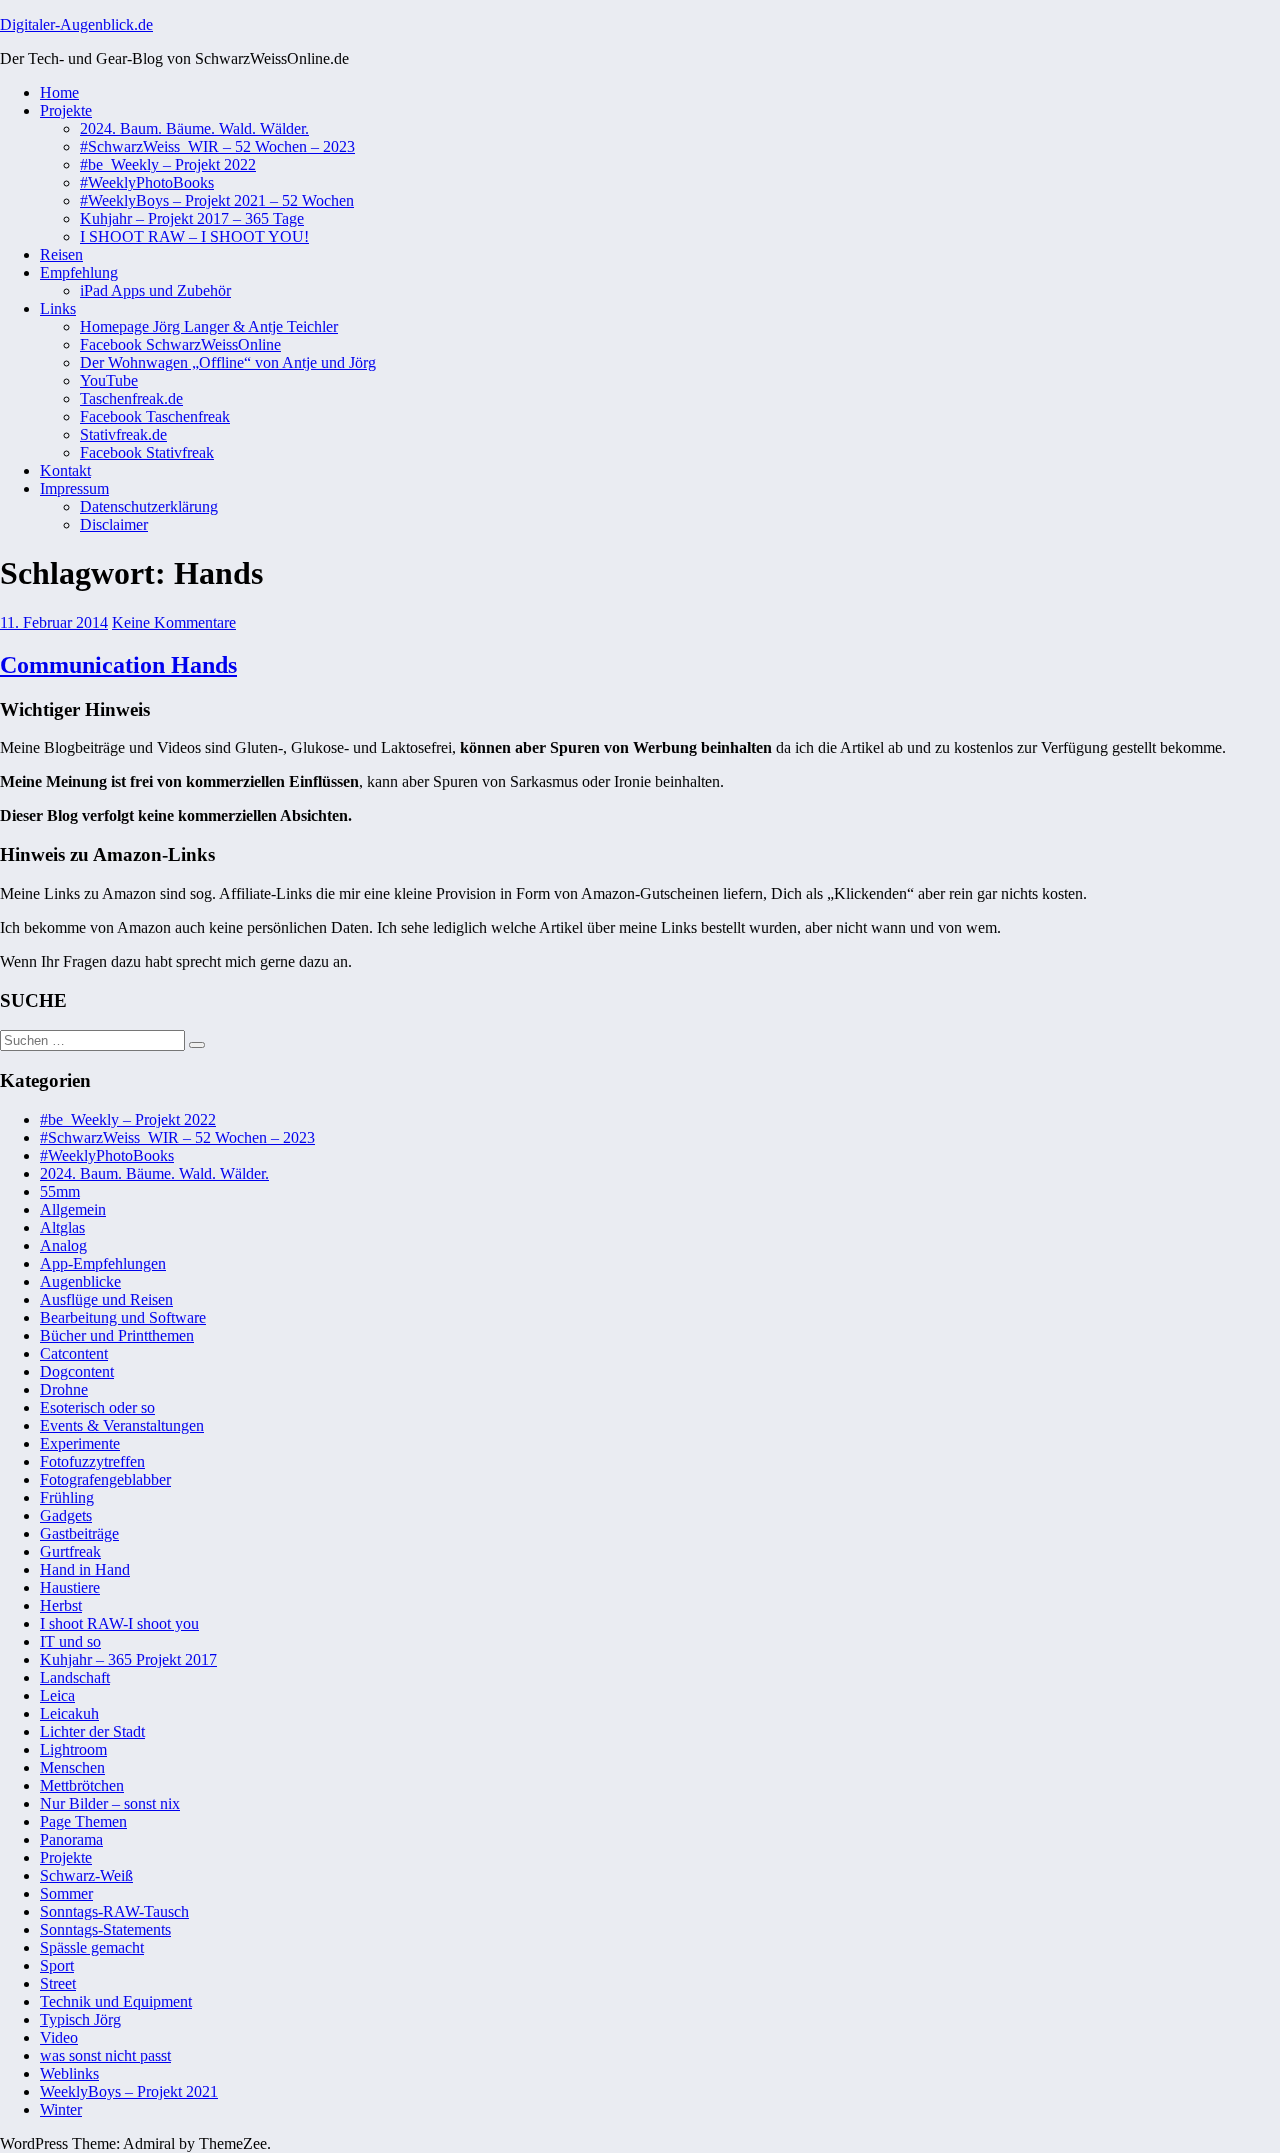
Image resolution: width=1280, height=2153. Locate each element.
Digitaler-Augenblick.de (76, 24)
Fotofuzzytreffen (92, 1461)
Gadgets (66, 1515)
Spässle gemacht (92, 1947)
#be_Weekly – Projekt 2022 (168, 164)
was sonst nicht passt (105, 2055)
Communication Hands (118, 665)
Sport (57, 1965)
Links (58, 308)
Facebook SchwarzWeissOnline (180, 344)
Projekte (66, 110)
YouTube (109, 380)
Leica (57, 1695)
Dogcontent (77, 1371)
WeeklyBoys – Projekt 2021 (129, 2091)
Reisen (61, 254)
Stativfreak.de (123, 434)
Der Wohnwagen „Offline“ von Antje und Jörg (228, 362)
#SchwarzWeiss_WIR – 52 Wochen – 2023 (217, 146)
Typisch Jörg (80, 2019)
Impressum (74, 488)
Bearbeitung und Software (123, 1317)
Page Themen (83, 1821)
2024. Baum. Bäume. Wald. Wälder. (194, 128)
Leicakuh (69, 1713)
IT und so (70, 1641)
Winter (61, 2109)
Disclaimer (114, 524)
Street (58, 1983)
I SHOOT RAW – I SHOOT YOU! (194, 236)
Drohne (64, 1389)
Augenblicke (80, 1281)
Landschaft (75, 1677)
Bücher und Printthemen (117, 1335)
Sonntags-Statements (105, 1929)
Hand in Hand (85, 1569)
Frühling (67, 1497)
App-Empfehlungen (103, 1263)
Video (59, 2037)
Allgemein (73, 1209)
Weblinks (69, 2073)
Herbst (61, 1605)
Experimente (80, 1443)
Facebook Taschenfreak (155, 416)
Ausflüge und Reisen (106, 1299)
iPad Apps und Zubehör (155, 290)
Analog (63, 1245)
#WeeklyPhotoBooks (147, 182)
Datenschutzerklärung (149, 506)
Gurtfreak (70, 1551)
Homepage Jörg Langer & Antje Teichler (209, 326)
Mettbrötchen (82, 1785)
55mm (60, 1191)
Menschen (72, 1767)
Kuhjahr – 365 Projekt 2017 (128, 1659)
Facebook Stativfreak (147, 452)
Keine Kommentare (174, 622)
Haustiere (70, 1587)
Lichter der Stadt (92, 1731)
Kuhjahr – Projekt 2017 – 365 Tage (192, 218)
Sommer (66, 1893)
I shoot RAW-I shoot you (119, 1623)
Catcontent (74, 1353)
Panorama (71, 1839)
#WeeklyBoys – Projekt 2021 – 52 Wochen (217, 200)
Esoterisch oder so (97, 1407)
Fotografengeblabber (105, 1479)
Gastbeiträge (79, 1533)
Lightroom (73, 1749)
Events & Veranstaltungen (122, 1425)
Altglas (62, 1227)
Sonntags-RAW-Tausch (114, 1911)
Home (59, 92)
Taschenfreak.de (131, 398)
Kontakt (65, 470)
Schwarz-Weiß (86, 1875)
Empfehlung (79, 272)
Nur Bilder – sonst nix (110, 1803)
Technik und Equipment (116, 2001)
